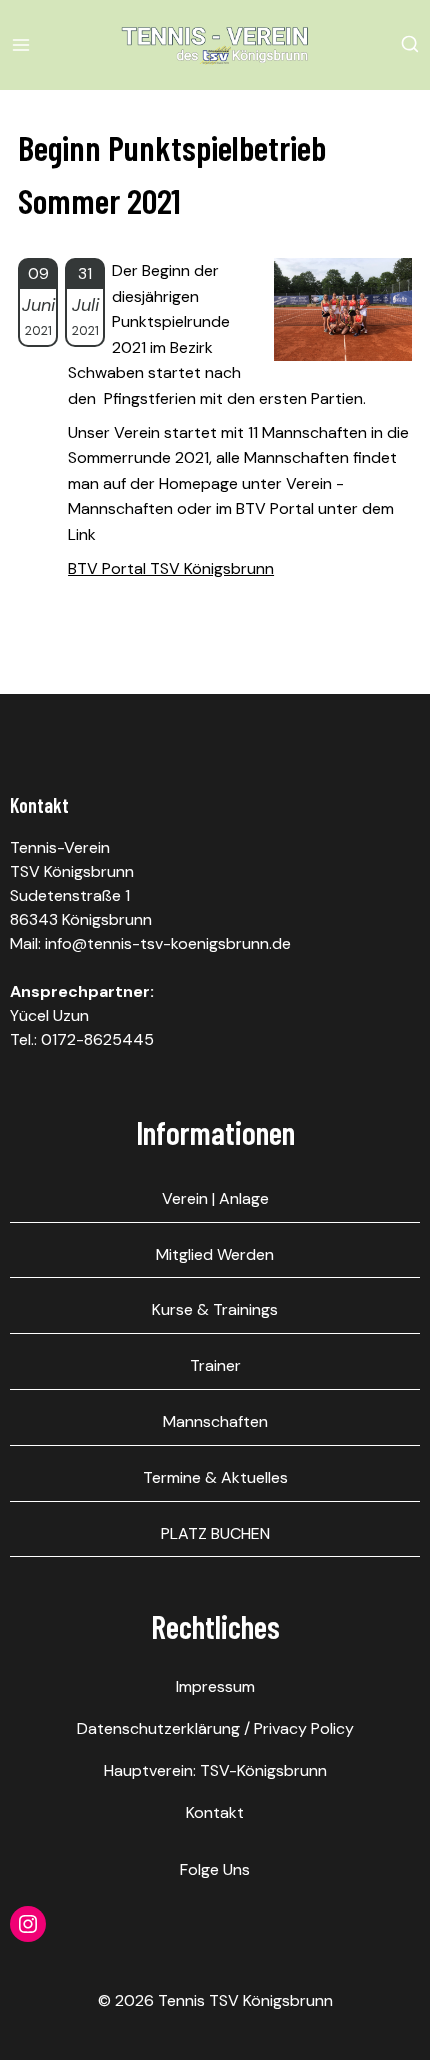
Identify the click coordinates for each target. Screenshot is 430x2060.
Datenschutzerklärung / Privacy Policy (215, 1728)
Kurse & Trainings (215, 1309)
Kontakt (215, 1812)
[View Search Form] (410, 45)
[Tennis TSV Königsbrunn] (215, 45)
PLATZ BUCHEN (215, 1533)
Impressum (215, 1686)
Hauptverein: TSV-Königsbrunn (215, 1770)
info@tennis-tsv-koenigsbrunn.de (168, 943)
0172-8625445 (97, 1039)
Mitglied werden (215, 1254)
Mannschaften (215, 1421)
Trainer (215, 1365)
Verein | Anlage (215, 1198)
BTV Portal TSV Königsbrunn (171, 568)
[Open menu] (24, 44)
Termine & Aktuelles (215, 1477)
